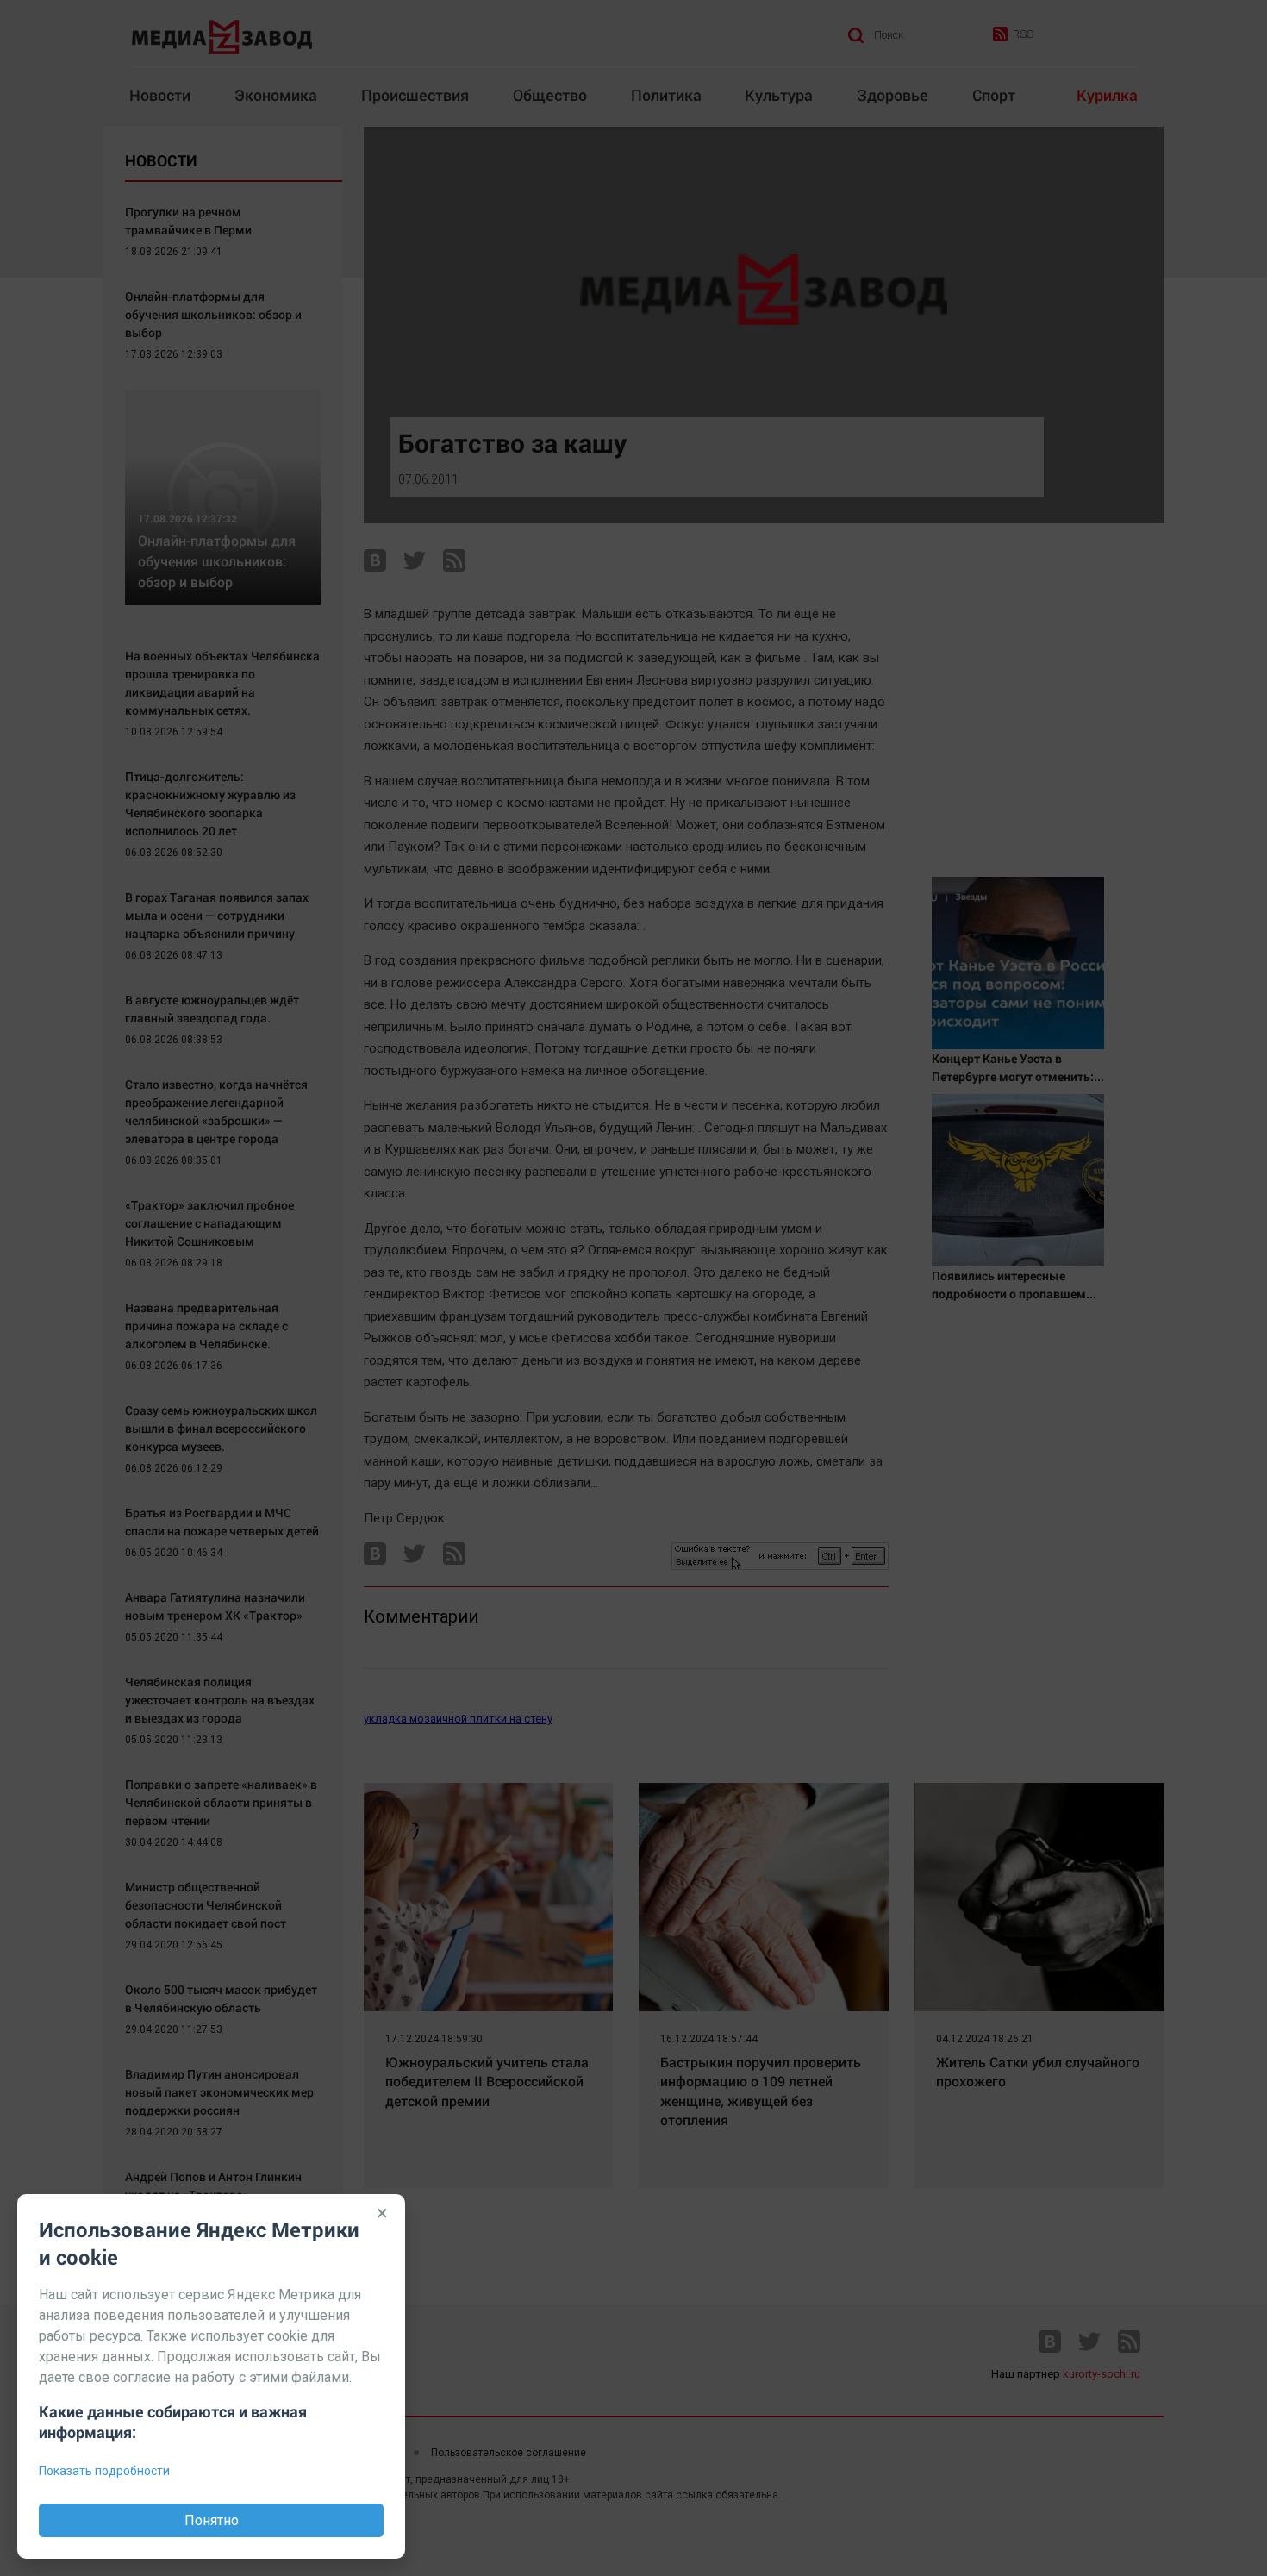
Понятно (212, 2520)
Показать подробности (104, 2471)
